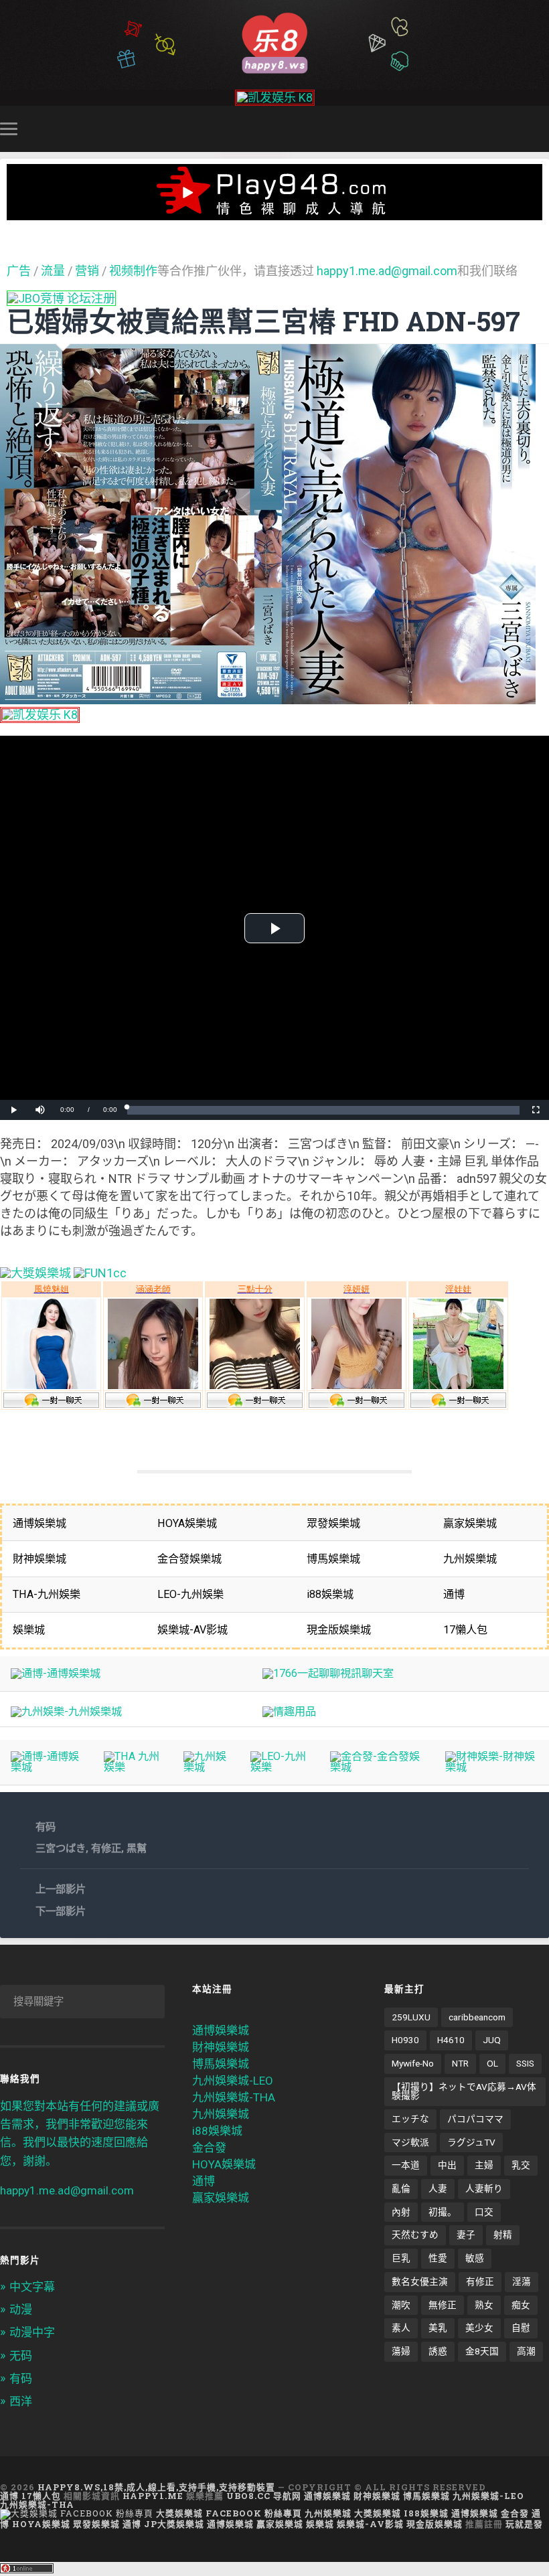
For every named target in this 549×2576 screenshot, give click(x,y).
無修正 (443, 2305)
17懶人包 (41, 2496)
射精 (503, 2235)
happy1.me (153, 2496)
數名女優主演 (420, 2281)
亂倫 (401, 2188)
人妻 (438, 2188)
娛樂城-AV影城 (370, 2524)
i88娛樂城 (217, 2131)
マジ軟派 (410, 2142)
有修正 (106, 1848)
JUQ (492, 2040)
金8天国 (482, 2351)
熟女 (484, 2305)
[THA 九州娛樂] (133, 1767)
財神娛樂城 (221, 2047)
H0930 (405, 2040)
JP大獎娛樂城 (174, 2524)
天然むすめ (415, 2235)
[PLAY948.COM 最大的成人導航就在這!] (274, 213)
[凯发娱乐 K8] (275, 97)
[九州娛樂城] (206, 1767)
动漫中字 (32, 2332)
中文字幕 (32, 2287)
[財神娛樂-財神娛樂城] (492, 1767)
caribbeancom (477, 2017)
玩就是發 (524, 2524)
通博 (204, 2181)
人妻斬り (484, 2188)
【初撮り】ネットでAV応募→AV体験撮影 (464, 2091)
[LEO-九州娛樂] (279, 1767)
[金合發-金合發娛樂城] (377, 1767)
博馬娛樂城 (221, 2064)
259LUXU (411, 2017)
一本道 (406, 2165)
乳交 (521, 2165)
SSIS (525, 2063)
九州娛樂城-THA (234, 2097)
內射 (401, 2212)
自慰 (521, 2328)
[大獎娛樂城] (35, 1273)
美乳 (438, 2328)
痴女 (521, 2305)
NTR (460, 2063)
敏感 (475, 2258)
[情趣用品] (289, 1711)
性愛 (438, 2258)
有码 (46, 1827)
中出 (447, 2165)
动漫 (21, 2310)
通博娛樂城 (221, 2030)
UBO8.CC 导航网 (264, 2496)
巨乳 (401, 2258)
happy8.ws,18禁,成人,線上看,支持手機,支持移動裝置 (156, 2487)
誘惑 (438, 2351)
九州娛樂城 (221, 2114)
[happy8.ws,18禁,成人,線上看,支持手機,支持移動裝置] (274, 42)
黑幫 (137, 1848)
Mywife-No (413, 2063)
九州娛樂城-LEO (233, 2081)
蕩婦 (401, 2351)
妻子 (466, 2235)
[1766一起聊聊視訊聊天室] (328, 1673)
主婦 (484, 2165)
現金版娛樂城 (435, 2524)
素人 (401, 2328)
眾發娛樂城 (96, 2524)
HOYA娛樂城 (224, 2164)
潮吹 (401, 2305)
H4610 (451, 2040)
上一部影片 (61, 1889)
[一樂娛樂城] (100, 1273)
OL (492, 2063)
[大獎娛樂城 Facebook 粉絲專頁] (77, 2513)
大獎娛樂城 (378, 2513)
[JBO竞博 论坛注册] (61, 298)
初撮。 (443, 2212)
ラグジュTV (471, 2142)
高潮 (526, 2351)
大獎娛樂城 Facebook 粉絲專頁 (229, 2513)
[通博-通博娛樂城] (56, 1673)
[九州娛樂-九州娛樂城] (66, 1711)
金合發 (209, 2148)
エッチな (410, 2119)
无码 (21, 2356)
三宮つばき (61, 1848)
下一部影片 (61, 1911)
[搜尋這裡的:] (82, 2002)
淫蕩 (522, 2281)
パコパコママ (475, 2119)
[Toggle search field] (541, 129)
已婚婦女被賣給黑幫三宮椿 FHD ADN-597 (263, 321)
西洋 (21, 2401)
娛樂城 (320, 2524)
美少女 (479, 2328)
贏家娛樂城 (221, 2198)
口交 (484, 2212)
